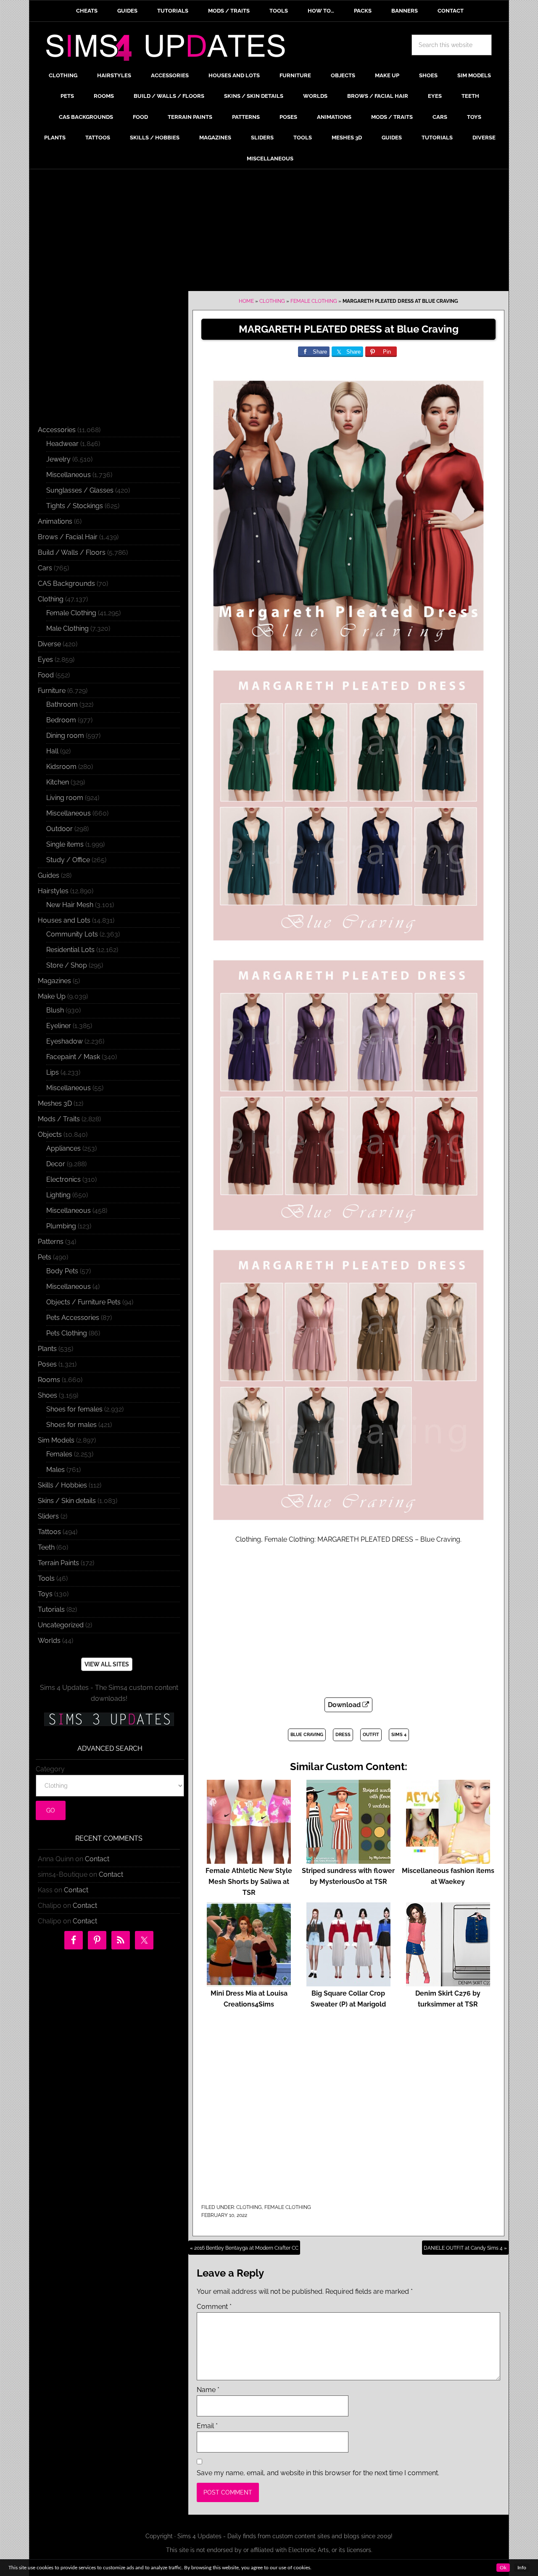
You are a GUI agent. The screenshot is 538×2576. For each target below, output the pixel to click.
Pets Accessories (73, 1318)
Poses (47, 1364)
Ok (503, 2568)
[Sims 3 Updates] (109, 1719)
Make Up (52, 996)
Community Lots (72, 934)
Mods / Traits (59, 1119)
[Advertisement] (269, 232)
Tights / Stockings (75, 506)
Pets (45, 1257)
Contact (97, 1859)
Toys (45, 1594)
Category (50, 1769)
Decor (56, 1164)
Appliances (63, 1148)
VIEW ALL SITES (107, 1664)
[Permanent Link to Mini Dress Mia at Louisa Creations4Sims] (249, 1982)
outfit (371, 1735)
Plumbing (61, 1226)
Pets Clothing (67, 1333)
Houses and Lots (64, 920)
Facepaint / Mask (73, 1057)
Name (208, 2390)
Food (46, 675)
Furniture (52, 691)
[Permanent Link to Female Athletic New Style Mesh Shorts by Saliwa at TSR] (249, 1860)
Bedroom (61, 720)
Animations (55, 521)
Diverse (49, 644)
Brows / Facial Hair (68, 537)
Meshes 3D (55, 1103)
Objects (50, 1135)
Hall (52, 751)
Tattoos (49, 1532)
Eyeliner (59, 1026)
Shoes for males (71, 1425)
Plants (47, 1349)
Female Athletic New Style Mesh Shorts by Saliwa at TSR (249, 1882)
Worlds (49, 1641)
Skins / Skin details (67, 1501)
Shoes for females (74, 1409)
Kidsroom (61, 767)
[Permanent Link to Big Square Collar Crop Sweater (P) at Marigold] (348, 1982)
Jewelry (58, 459)
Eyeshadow (65, 1041)
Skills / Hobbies (62, 1485)
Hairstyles (53, 891)
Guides (49, 875)
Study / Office (68, 860)
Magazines (54, 981)
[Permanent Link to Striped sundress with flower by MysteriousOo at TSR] (348, 1860)
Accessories (57, 430)
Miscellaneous (69, 475)
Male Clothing (67, 628)
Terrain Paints (58, 1563)
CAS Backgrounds (66, 584)
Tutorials (51, 1609)
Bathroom (62, 704)
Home (246, 301)
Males (55, 1470)
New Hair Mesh (70, 905)
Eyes (45, 660)
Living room (65, 798)
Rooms (49, 1380)
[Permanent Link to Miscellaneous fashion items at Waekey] (448, 1860)
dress (343, 1735)
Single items (65, 844)
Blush (55, 1010)
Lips (53, 1072)
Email (207, 2426)
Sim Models (56, 1440)
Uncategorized (61, 1625)
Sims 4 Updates (170, 49)
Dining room (65, 736)
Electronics (63, 1179)
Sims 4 (399, 1735)
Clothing (272, 301)
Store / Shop (67, 965)
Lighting (58, 1195)
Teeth (46, 1547)
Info (522, 2568)
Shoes (47, 1395)
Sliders (48, 1516)
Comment (214, 2307)
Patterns (51, 1242)
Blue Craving (307, 1735)
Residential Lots (70, 950)
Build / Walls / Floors (72, 552)
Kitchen (58, 782)
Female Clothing (314, 301)
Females (59, 1454)
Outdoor (59, 829)
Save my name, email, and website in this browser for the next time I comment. (318, 2473)
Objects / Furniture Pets (83, 1302)
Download (345, 1705)
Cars (45, 568)
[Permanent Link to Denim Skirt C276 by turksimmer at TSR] (448, 1982)
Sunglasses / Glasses (80, 490)
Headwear (62, 444)
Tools (46, 1578)
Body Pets (62, 1271)
